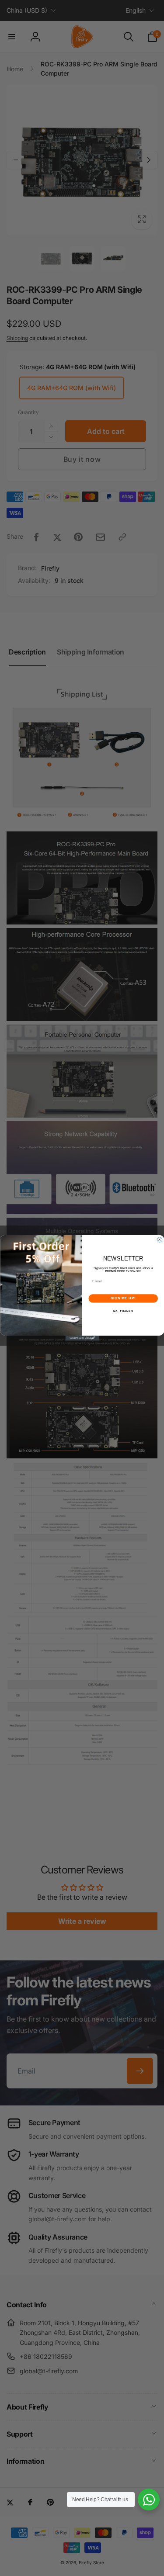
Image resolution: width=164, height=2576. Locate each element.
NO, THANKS (123, 1311)
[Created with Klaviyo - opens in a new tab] (82, 1338)
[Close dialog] (160, 1240)
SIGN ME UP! (123, 1298)
